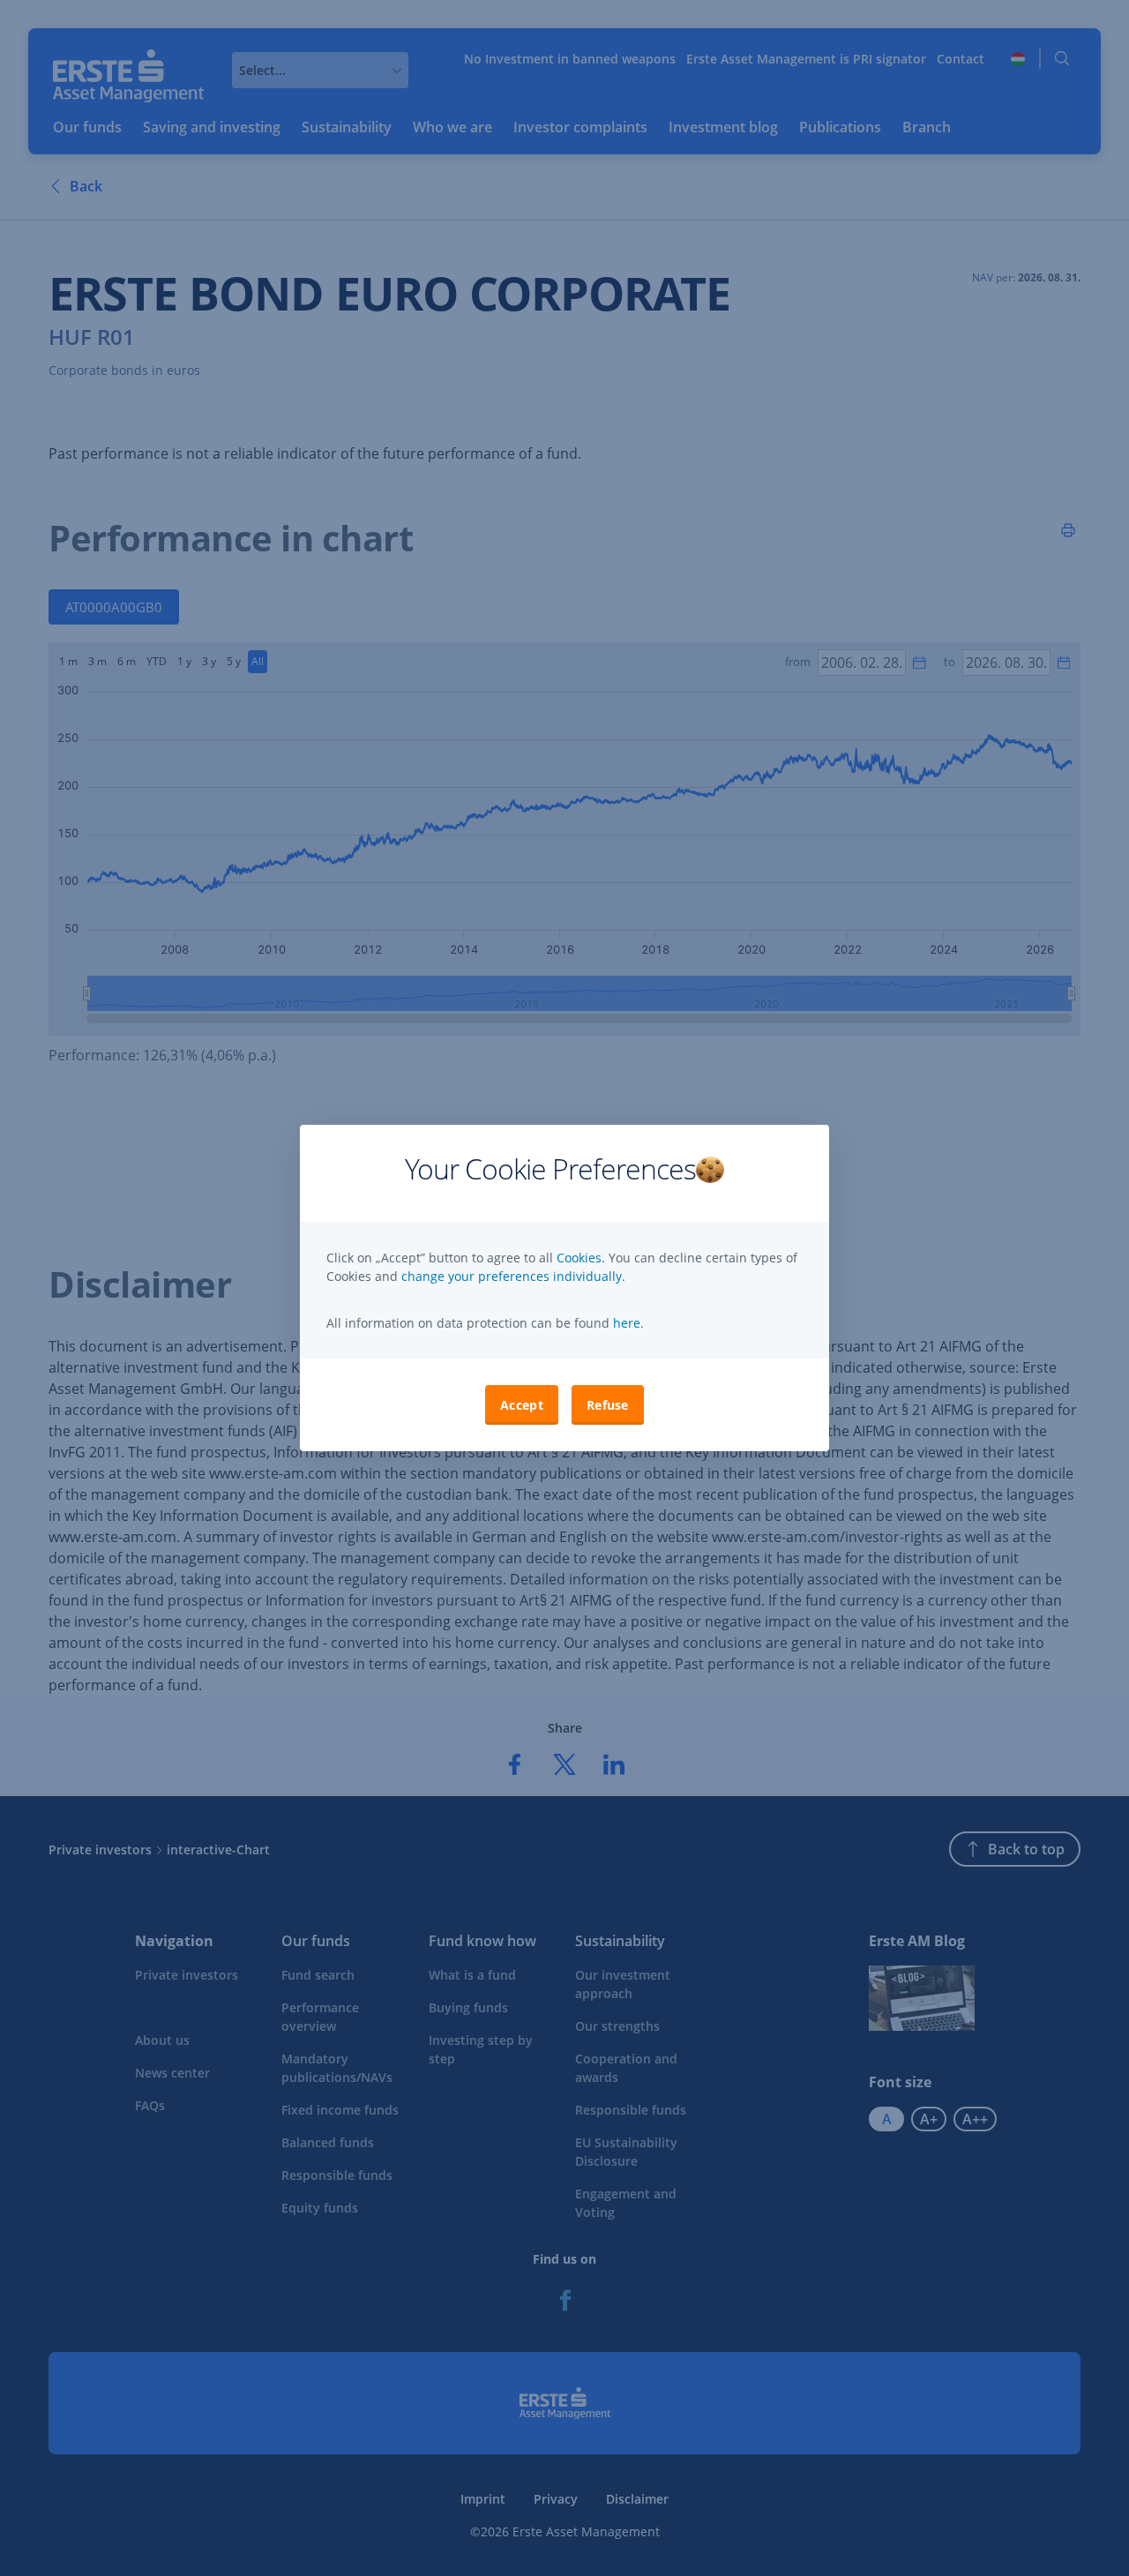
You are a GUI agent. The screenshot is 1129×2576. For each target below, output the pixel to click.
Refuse (608, 1405)
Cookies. (583, 1258)
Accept (522, 1405)
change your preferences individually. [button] (513, 1276)
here (625, 1323)
